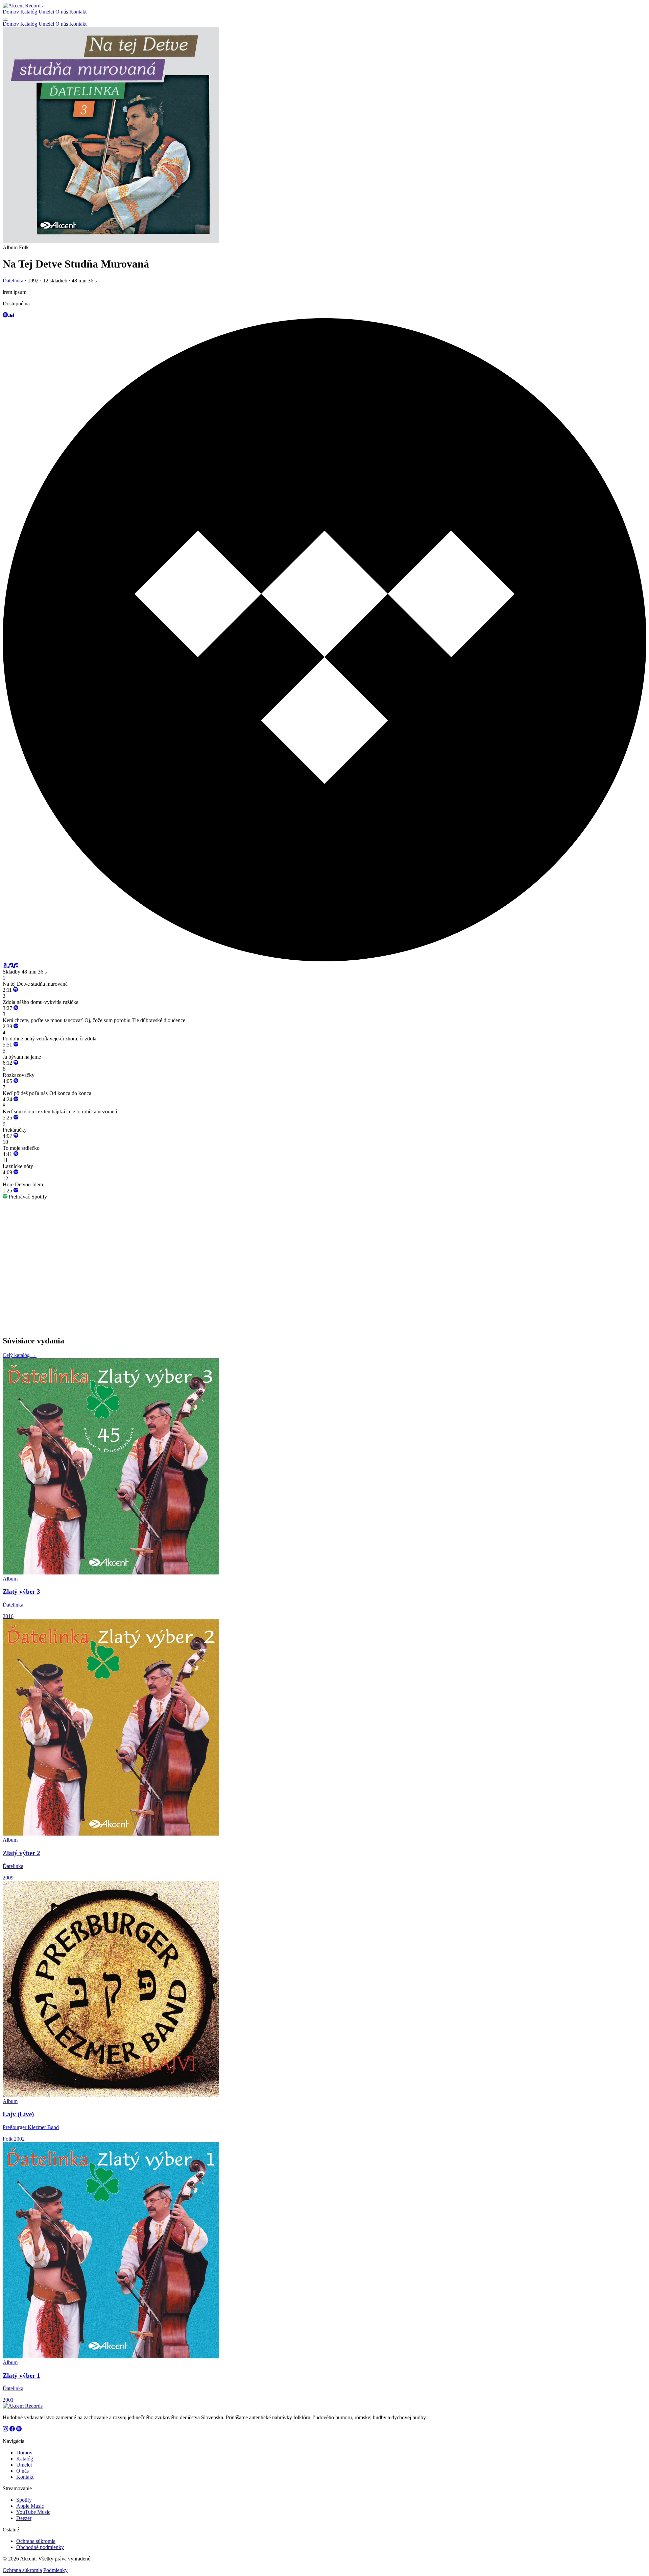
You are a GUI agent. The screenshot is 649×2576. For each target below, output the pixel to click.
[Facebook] (13, 2430)
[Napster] (10, 966)
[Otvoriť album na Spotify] (16, 990)
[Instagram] (6, 2430)
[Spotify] (5, 315)
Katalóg (29, 12)
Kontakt (78, 12)
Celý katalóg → (20, 1355)
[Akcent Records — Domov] (23, 6)
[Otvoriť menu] (5, 20)
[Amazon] (5, 966)
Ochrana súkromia (36, 2541)
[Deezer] (11, 315)
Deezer (24, 2518)
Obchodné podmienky (40, 2547)
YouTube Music (33, 2512)
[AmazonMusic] (16, 966)
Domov (11, 12)
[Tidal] (324, 959)
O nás (62, 12)
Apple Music (30, 2506)
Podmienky (55, 2570)
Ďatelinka (14, 281)
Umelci (46, 12)
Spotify (24, 2500)
